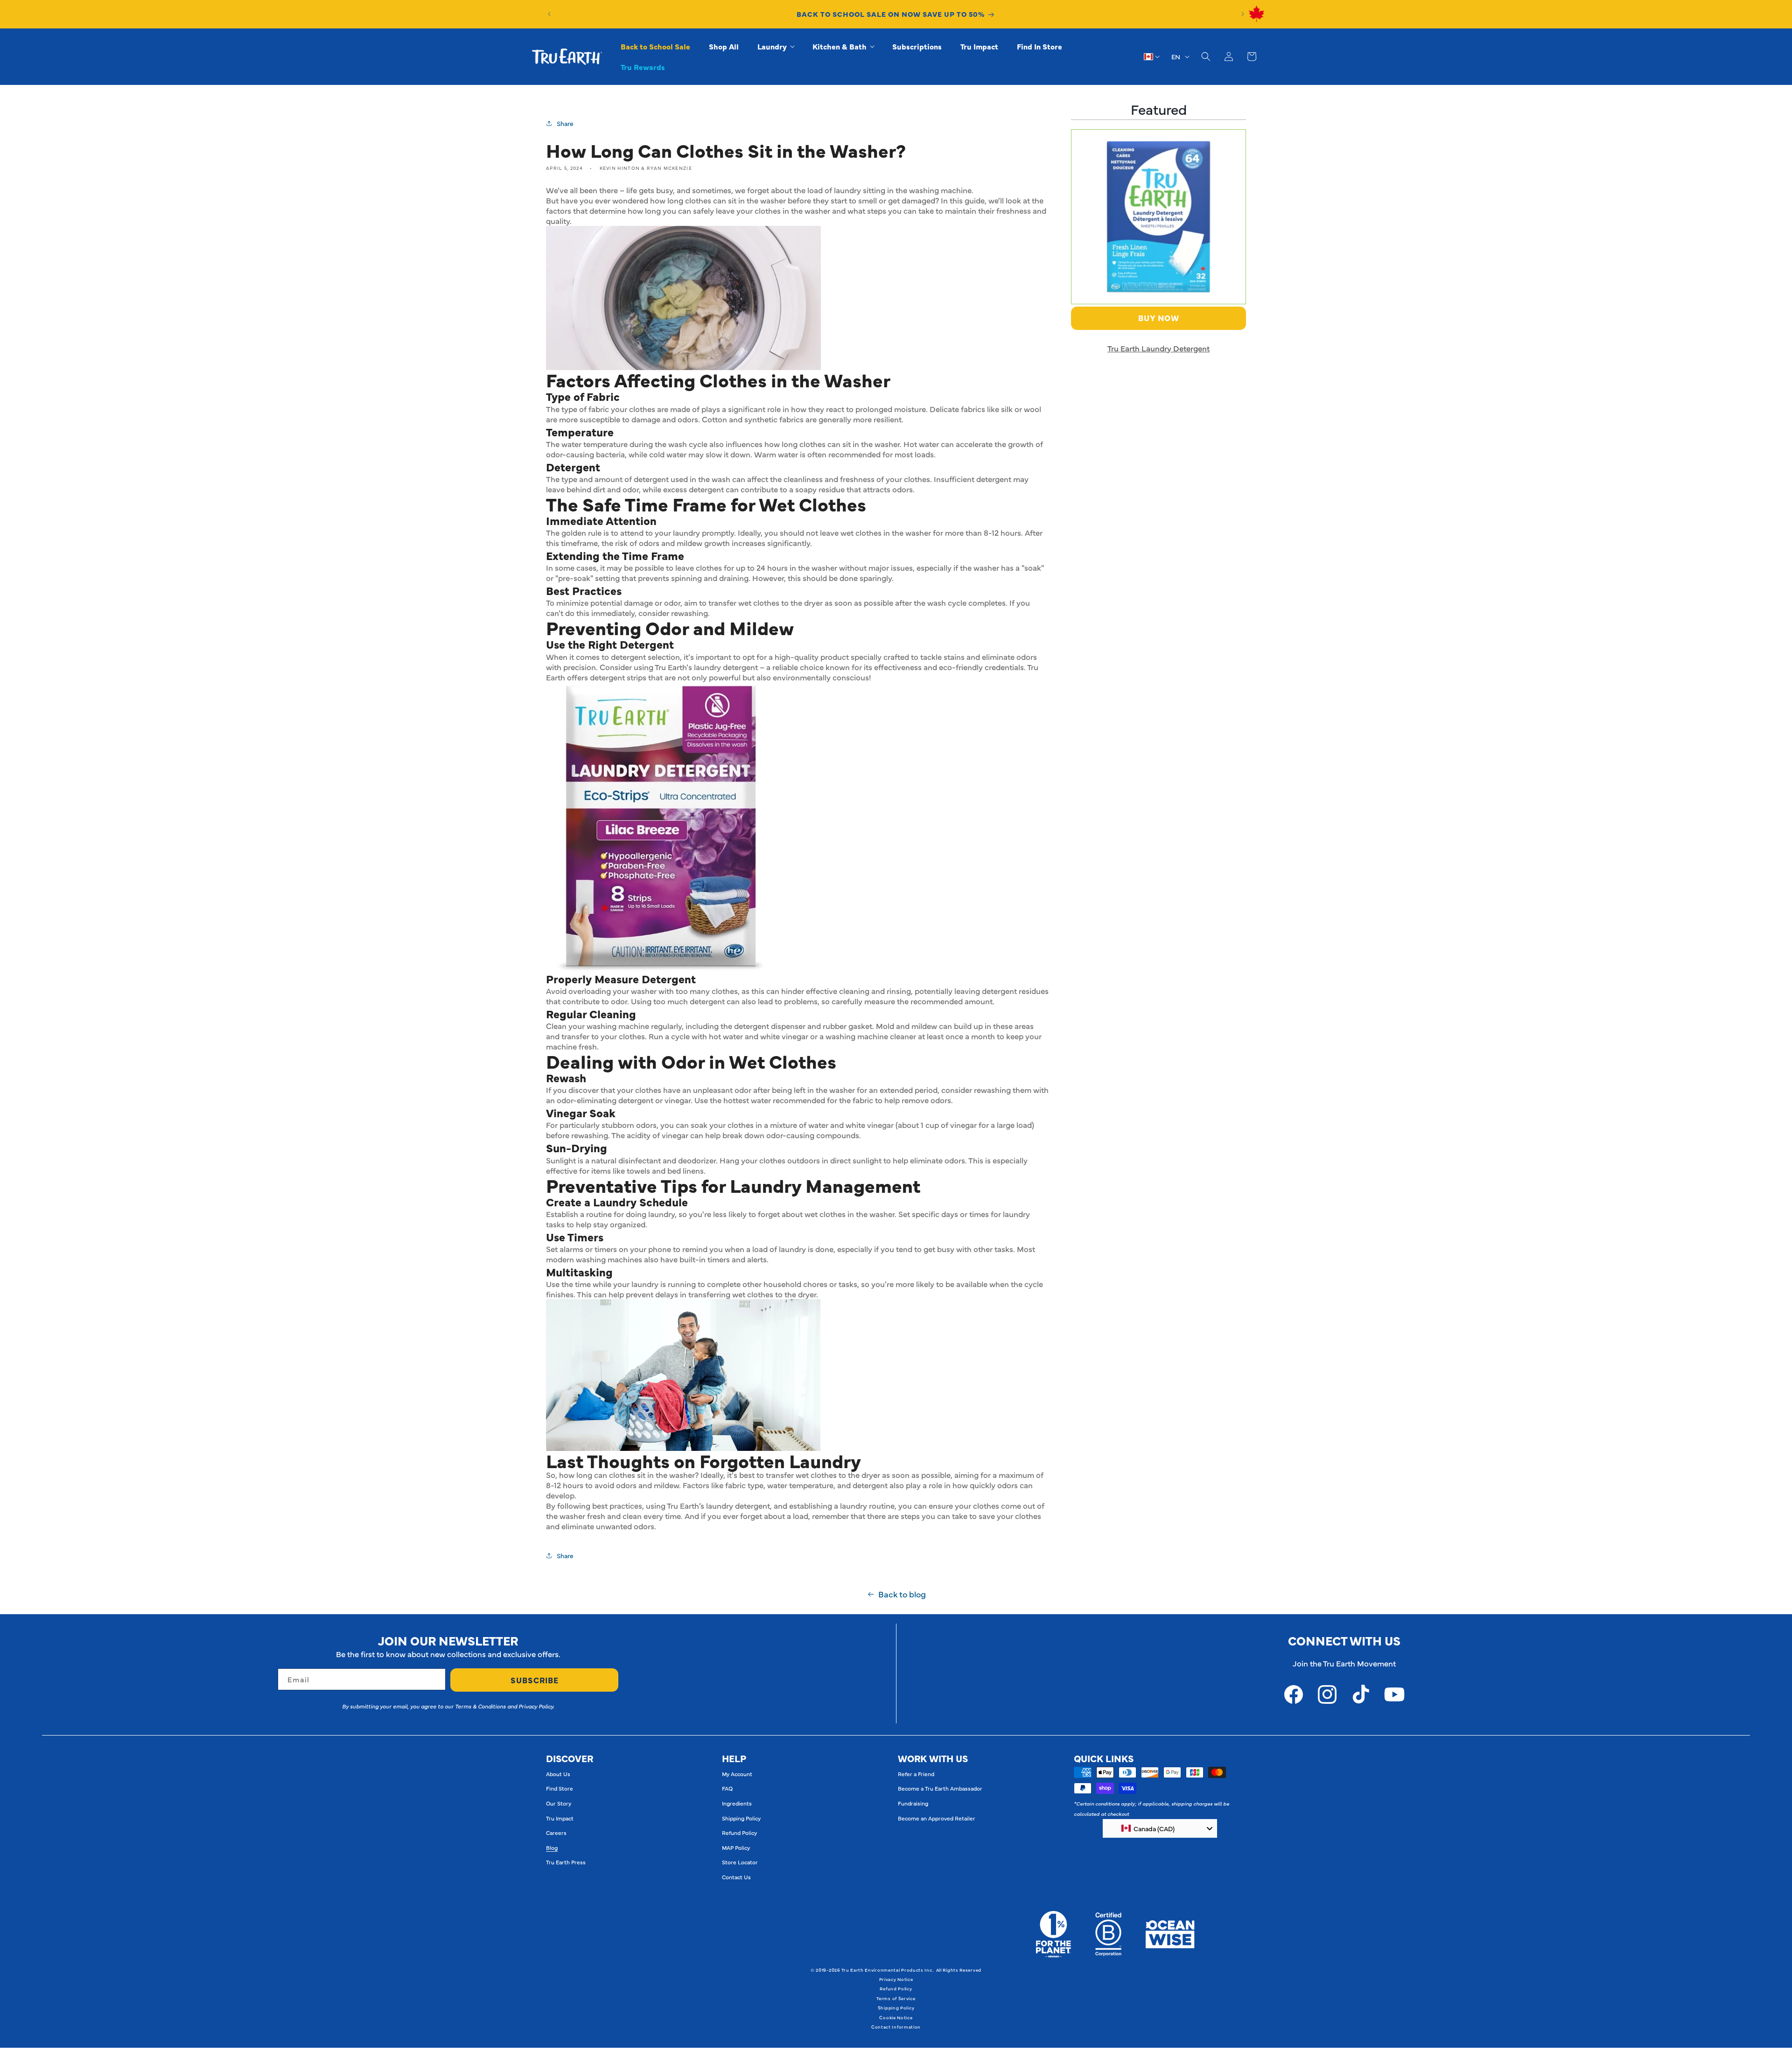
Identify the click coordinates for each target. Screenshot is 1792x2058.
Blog (552, 1848)
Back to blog (902, 1594)
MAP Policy (736, 1848)
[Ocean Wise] (1170, 1934)
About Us (558, 1774)
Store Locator (740, 1862)
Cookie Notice (896, 2017)
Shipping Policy (741, 1818)
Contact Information (896, 2027)
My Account (737, 1774)
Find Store (560, 1788)
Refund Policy (739, 1833)
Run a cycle (669, 1036)
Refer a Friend (916, 1774)
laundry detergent (726, 667)
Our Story (559, 1803)
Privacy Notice (896, 1979)
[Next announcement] (1243, 14)
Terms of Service (896, 1998)
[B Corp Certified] (1108, 1934)
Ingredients (737, 1803)
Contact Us (736, 1877)
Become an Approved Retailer (937, 1818)
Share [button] (565, 123)
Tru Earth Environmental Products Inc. (887, 1970)
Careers (556, 1833)
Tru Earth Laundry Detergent (1158, 348)
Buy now (1159, 318)
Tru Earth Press (566, 1862)
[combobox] (1160, 1828)
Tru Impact (560, 1818)
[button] (776, 46)
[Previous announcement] (549, 14)
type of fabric (585, 409)
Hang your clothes (752, 1160)
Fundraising (913, 1803)
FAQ (727, 1788)
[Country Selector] (1152, 56)
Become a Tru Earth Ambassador (940, 1788)
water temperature (595, 444)
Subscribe (535, 1680)
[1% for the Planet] (1053, 1934)
